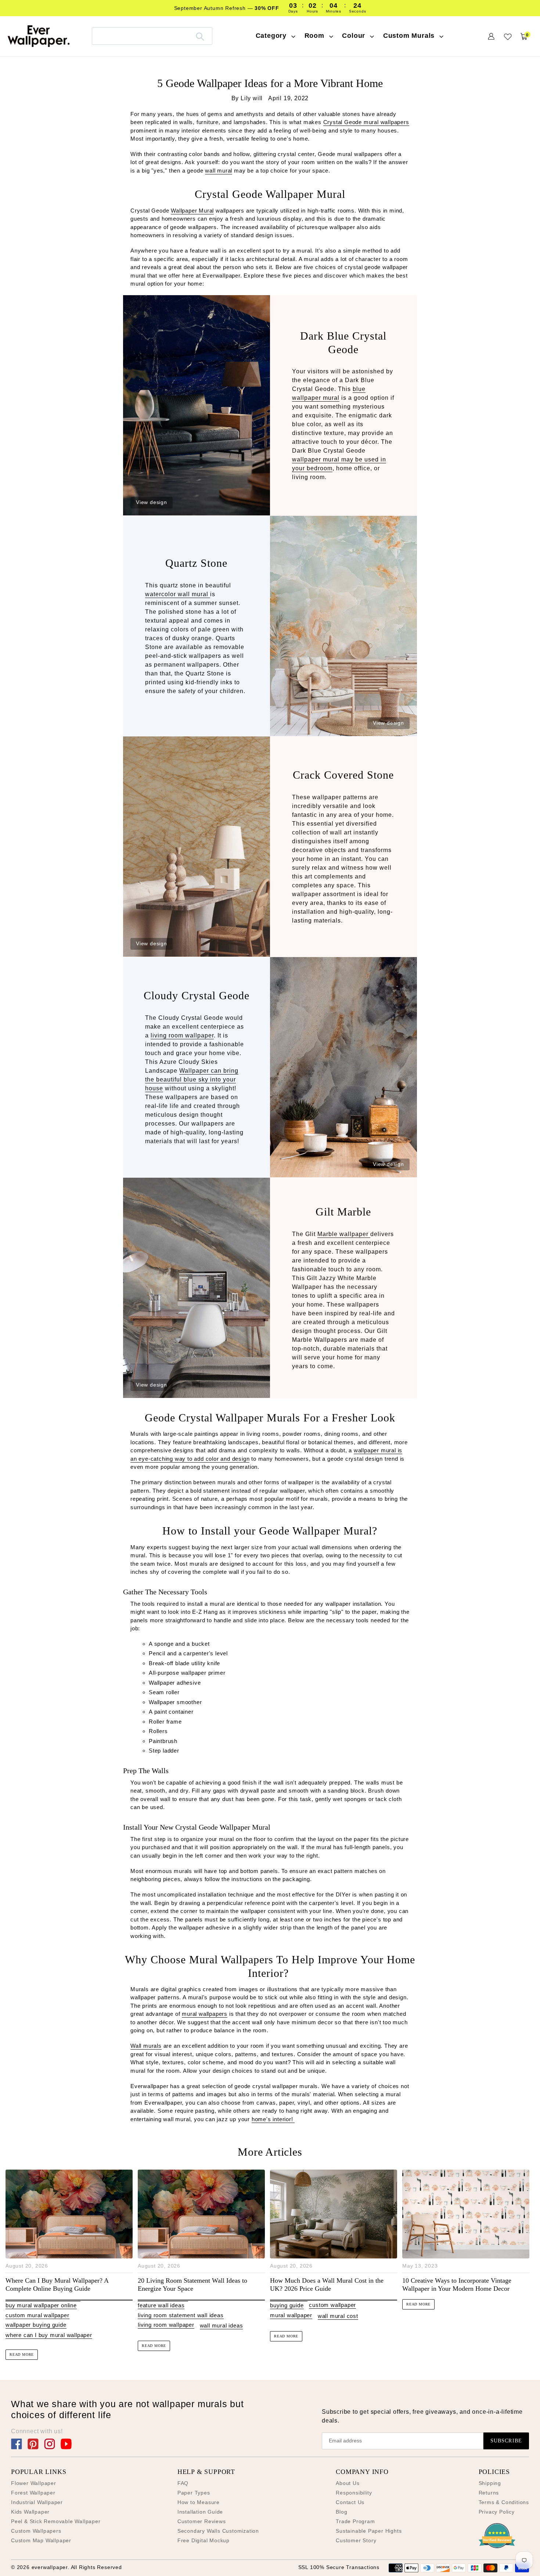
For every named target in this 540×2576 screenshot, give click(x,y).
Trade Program (355, 2521)
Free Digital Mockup (204, 2540)
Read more (22, 2354)
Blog (341, 2512)
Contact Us (350, 2502)
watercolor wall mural (178, 594)
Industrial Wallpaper (37, 2502)
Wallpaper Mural (192, 211)
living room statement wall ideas (181, 2315)
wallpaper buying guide (36, 2325)
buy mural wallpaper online (41, 2305)
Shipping (490, 2483)
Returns (489, 2493)
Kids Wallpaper (30, 2512)
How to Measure (199, 2502)
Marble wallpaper (344, 1234)
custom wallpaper (332, 2305)
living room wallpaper (182, 1035)
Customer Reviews (202, 2521)
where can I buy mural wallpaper (49, 2335)
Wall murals (146, 2046)
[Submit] (200, 36)
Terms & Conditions (504, 2502)
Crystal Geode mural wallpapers (366, 122)
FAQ (183, 2483)
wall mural (219, 171)
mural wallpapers (205, 2014)
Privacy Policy (497, 2512)
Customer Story (356, 2540)
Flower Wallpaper (34, 2483)
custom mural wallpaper (37, 2315)
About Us (348, 2483)
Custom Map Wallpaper (41, 2540)
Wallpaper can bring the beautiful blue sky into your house (192, 1079)
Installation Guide (200, 2512)
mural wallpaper (291, 2315)
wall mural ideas (222, 2325)
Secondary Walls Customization (218, 2531)
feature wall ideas (161, 2305)
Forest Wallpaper (33, 2493)
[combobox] (152, 36)
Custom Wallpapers (36, 2531)
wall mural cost (338, 2316)
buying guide (287, 2305)
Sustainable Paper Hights (369, 2531)
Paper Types (194, 2493)
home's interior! (273, 2119)
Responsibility (354, 2493)
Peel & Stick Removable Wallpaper (56, 2521)
